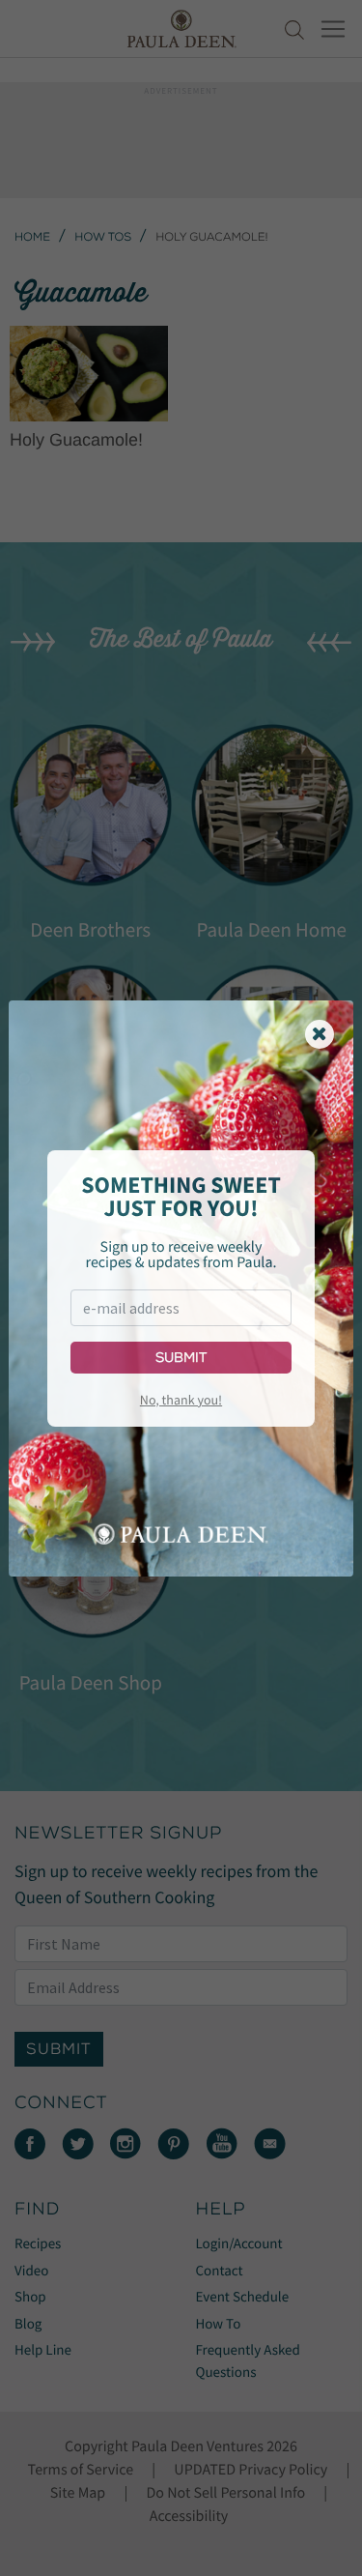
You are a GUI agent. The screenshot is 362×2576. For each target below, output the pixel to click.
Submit (181, 1358)
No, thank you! (181, 1400)
